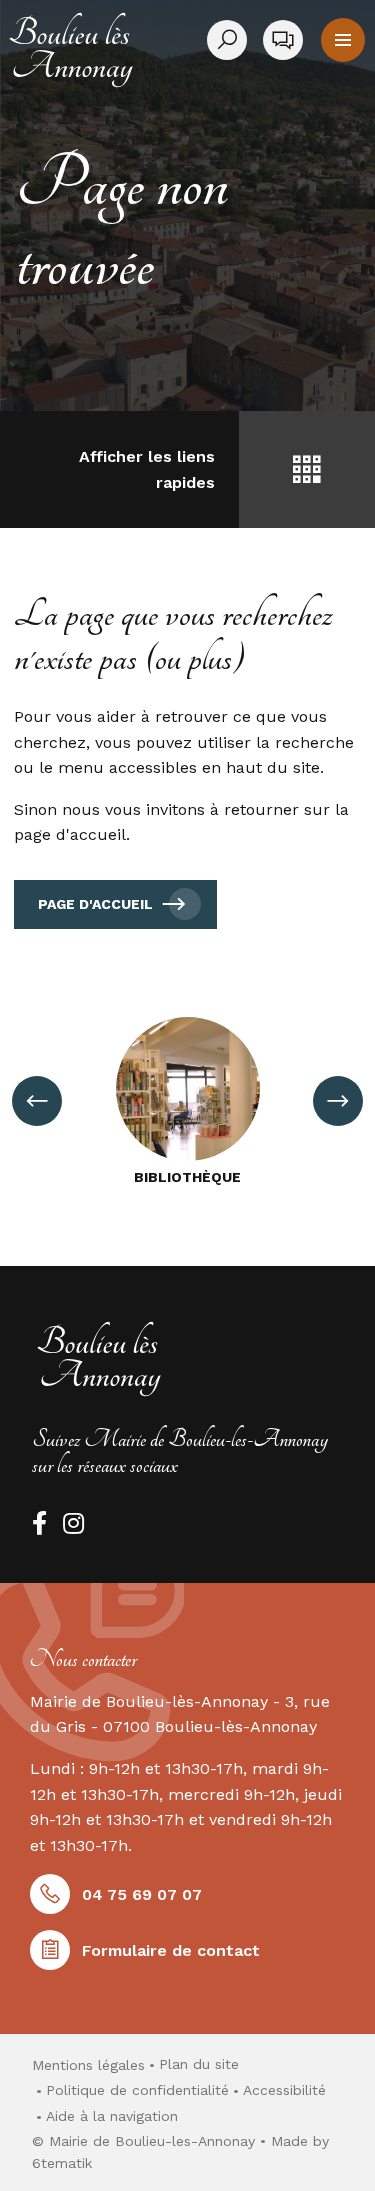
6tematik (62, 2163)
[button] (343, 40)
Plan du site (199, 2064)
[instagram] (73, 1523)
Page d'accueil (95, 904)
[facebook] (39, 1523)
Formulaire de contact (171, 1950)
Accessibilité (284, 2090)
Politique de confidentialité (137, 2090)
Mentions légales (88, 2065)
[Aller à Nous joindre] (283, 40)
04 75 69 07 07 (142, 1894)
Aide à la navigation (112, 2116)
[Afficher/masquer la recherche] (231, 40)
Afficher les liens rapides (147, 469)
